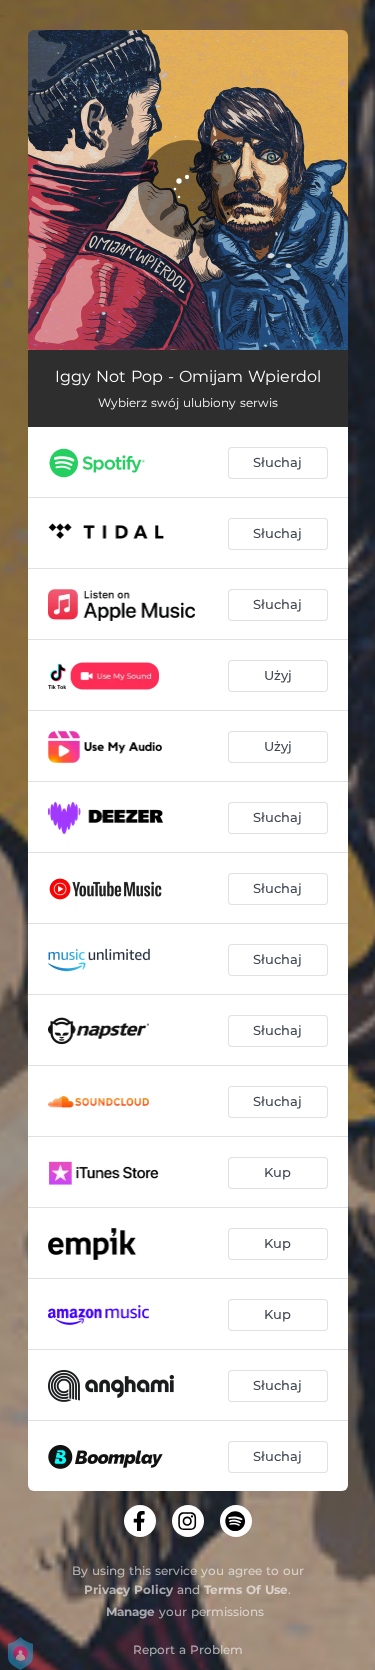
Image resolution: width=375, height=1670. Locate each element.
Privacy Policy (128, 1589)
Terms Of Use (246, 1589)
